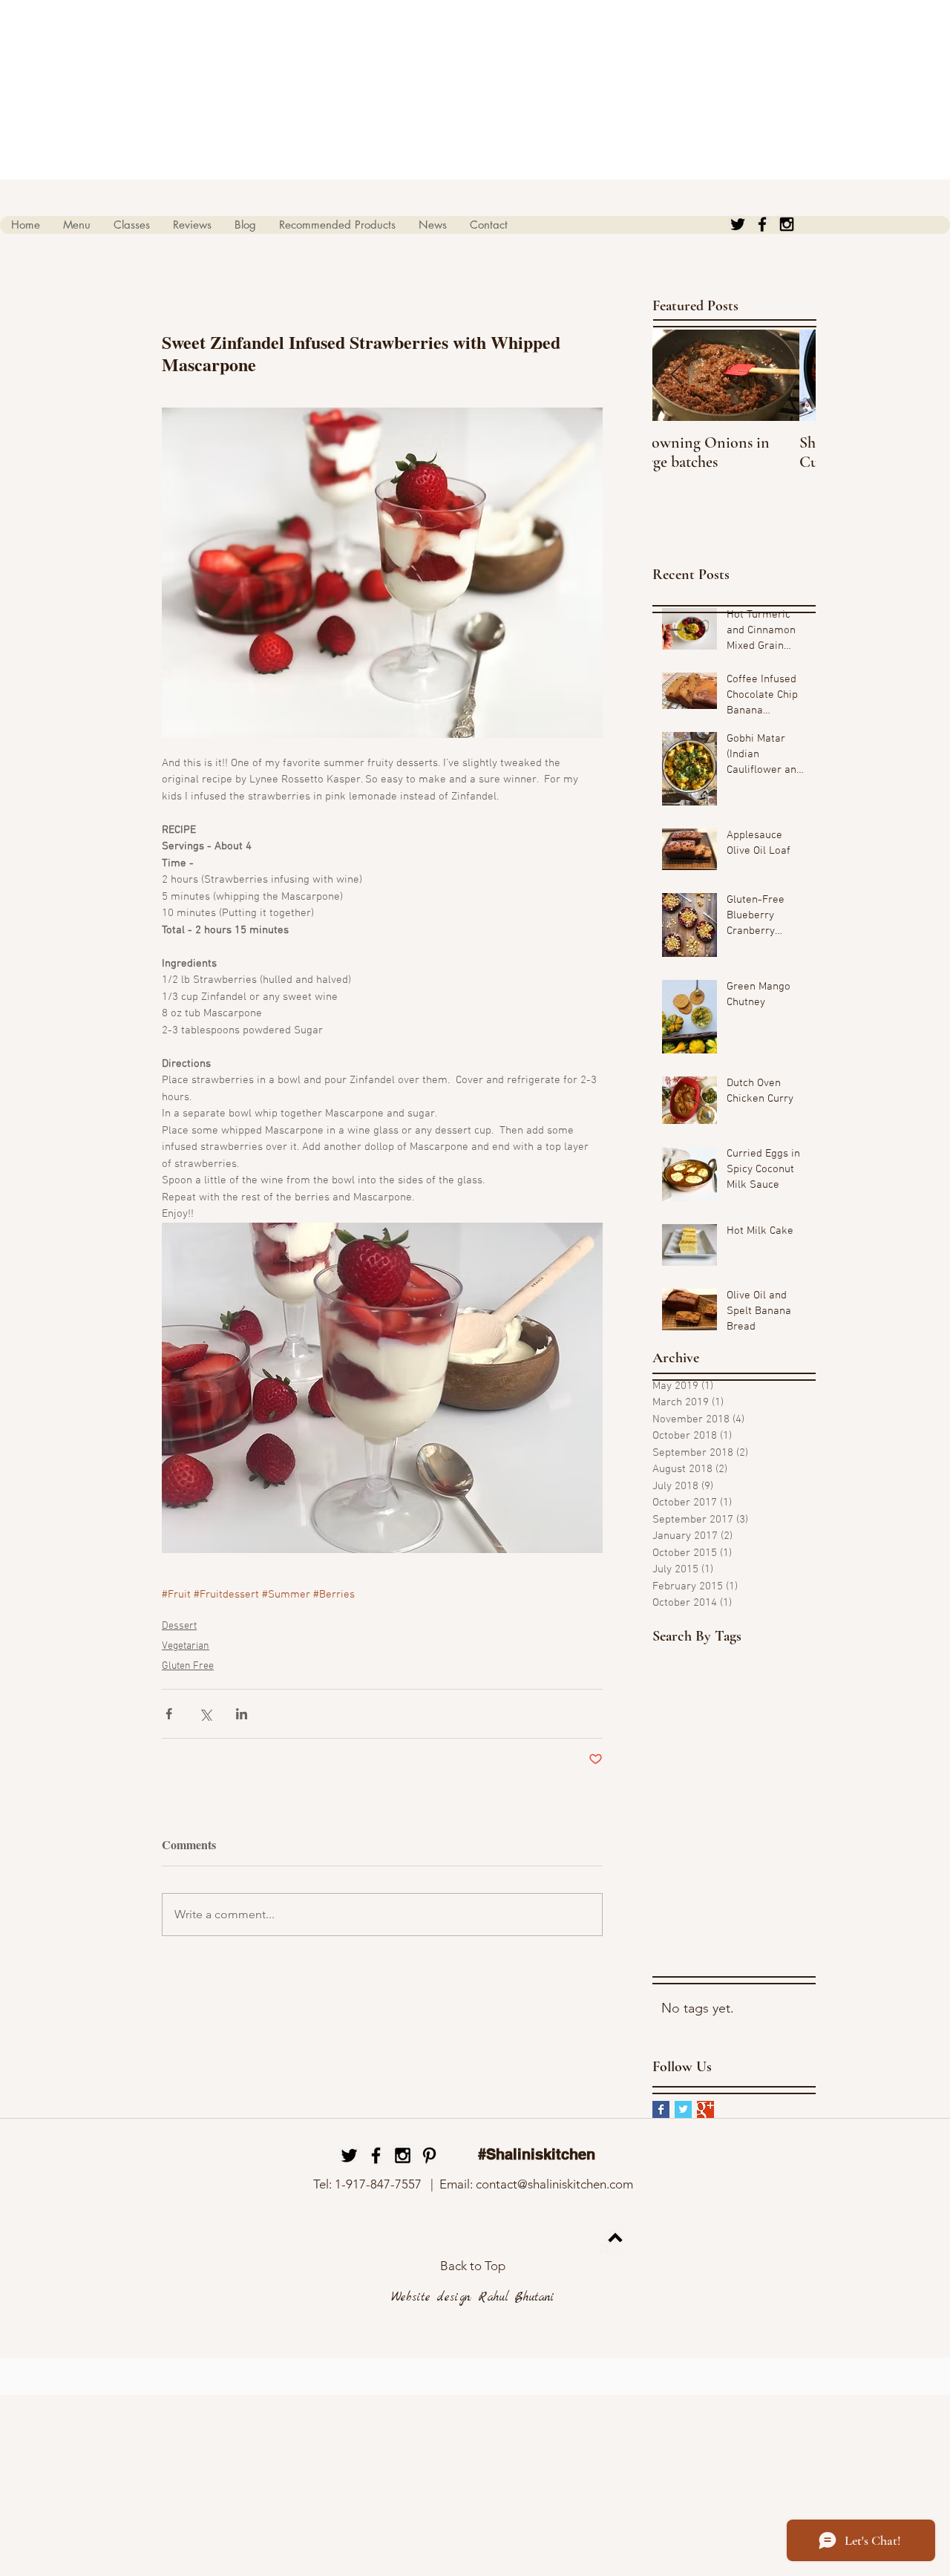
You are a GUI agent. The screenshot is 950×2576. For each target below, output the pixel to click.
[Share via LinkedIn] (242, 1714)
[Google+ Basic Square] (705, 2109)
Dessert (179, 1626)
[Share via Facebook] (169, 1714)
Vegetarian (186, 1646)
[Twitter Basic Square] (683, 2109)
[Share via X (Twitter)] (205, 1714)
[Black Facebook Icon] (762, 224)
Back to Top (473, 2266)
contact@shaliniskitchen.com (554, 2184)
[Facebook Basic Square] (661, 2109)
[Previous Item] (676, 375)
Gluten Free (188, 1666)
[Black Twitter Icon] (738, 224)
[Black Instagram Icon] (787, 224)
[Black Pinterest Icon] (429, 2155)
